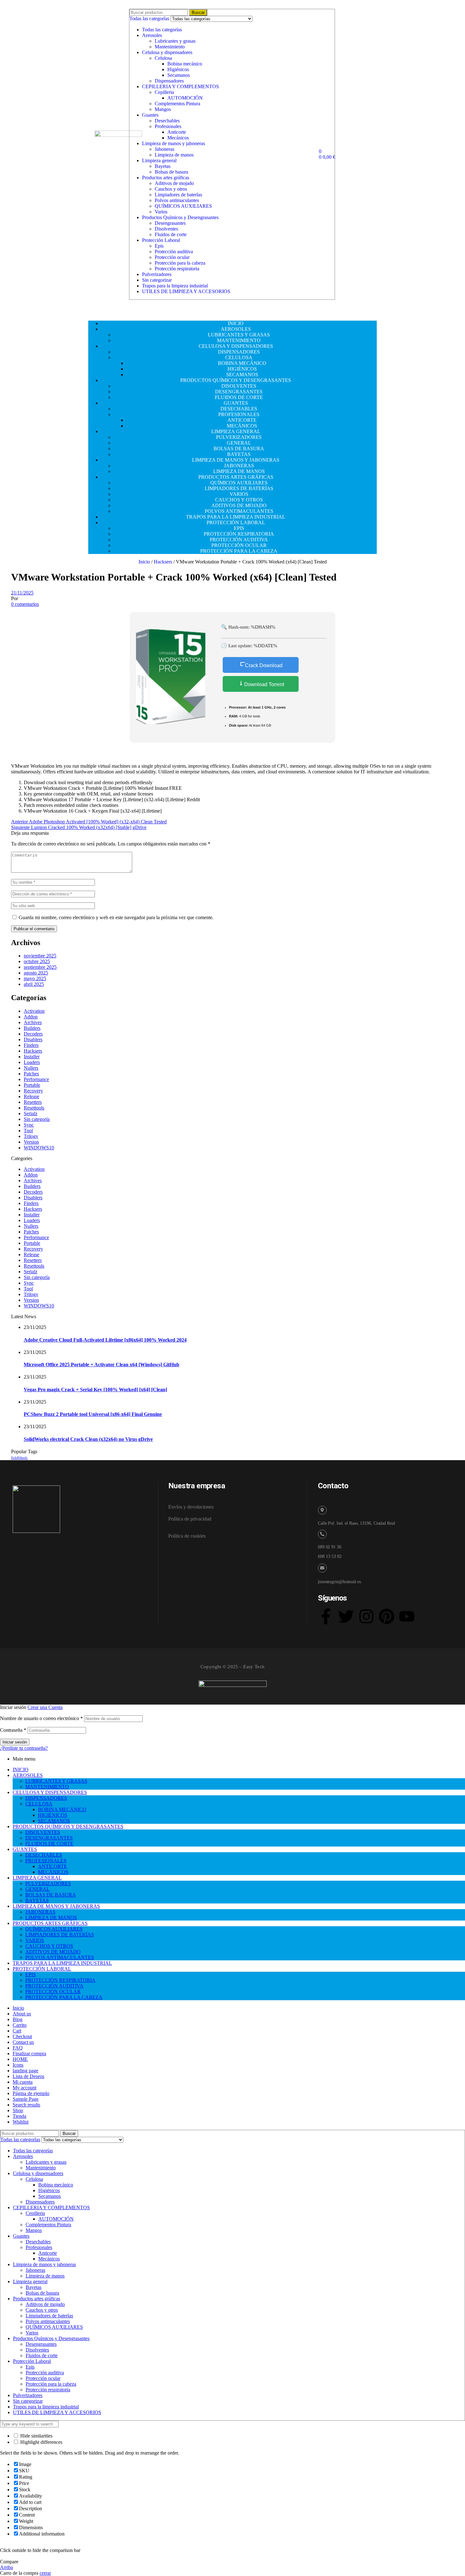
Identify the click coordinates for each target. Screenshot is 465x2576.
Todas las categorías (162, 30)
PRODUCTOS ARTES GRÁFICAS (50, 1923)
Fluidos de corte (171, 234)
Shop (18, 2110)
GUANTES (25, 1849)
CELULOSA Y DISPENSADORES (50, 1792)
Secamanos (179, 75)
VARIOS (35, 1940)
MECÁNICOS (53, 1872)
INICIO (21, 1770)
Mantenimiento (170, 47)
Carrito (20, 2025)
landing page (25, 2071)
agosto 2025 (36, 973)
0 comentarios (25, 604)
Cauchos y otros (171, 189)
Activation (34, 1011)
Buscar (198, 12)
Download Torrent (263, 684)
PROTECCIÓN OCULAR (53, 1992)
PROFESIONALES (46, 1861)
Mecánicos (178, 138)
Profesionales (168, 126)
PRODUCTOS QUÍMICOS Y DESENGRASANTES (68, 1826)
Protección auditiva (174, 252)
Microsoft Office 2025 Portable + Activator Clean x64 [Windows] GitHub (102, 1365)
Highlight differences (41, 2442)
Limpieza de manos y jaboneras (174, 143)
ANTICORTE (53, 1866)
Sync (29, 1125)
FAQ (18, 2048)
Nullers (31, 1068)
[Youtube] (407, 1616)
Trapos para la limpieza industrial (175, 286)
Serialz (31, 1113)
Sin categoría (37, 1119)
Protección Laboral (161, 240)
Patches (31, 1074)
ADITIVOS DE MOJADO (53, 1952)
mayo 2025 (35, 978)
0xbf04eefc (19, 1458)
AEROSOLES (28, 1775)
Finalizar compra (29, 2053)
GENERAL (37, 1889)
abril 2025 (34, 984)
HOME (20, 2059)
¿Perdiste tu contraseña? (24, 1748)
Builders (32, 1028)
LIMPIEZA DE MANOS (51, 1918)
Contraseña (13, 1730)
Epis (159, 246)
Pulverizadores (157, 274)
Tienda (19, 2116)
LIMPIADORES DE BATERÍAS (60, 1935)
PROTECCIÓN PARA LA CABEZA (64, 1997)
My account (25, 2088)
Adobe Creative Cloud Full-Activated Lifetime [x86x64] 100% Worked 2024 (105, 1340)
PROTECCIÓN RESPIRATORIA (60, 1980)
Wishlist (21, 2122)
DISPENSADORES (46, 1798)
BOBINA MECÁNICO (62, 1809)
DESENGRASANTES (49, 1838)
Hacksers (163, 562)
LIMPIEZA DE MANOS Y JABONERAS (56, 1906)
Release (31, 1096)
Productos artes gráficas (166, 178)
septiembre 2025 (40, 967)
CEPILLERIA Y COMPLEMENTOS (180, 86)
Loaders (32, 1062)
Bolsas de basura (171, 172)
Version (31, 1142)
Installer (32, 1057)
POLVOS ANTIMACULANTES (60, 1957)
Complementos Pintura (177, 104)
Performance (36, 1079)
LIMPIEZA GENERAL (37, 1878)
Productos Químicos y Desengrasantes (180, 217)
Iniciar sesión (15, 1742)
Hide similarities (36, 2436)
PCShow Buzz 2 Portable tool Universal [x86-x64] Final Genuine (93, 1414)
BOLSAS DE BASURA (51, 1895)
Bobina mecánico (185, 64)
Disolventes (166, 229)
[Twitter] (346, 1616)
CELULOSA (39, 1804)
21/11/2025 (22, 593)
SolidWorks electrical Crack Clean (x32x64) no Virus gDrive (88, 1439)
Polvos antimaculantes (177, 200)
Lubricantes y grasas (175, 41)
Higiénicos (178, 69)
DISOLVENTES (43, 1832)
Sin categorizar (157, 280)
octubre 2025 (37, 961)
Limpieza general (159, 160)
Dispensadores (169, 81)
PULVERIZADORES (48, 1883)
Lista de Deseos (28, 2076)
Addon (31, 1017)
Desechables (167, 121)
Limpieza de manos (174, 155)
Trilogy (31, 1136)
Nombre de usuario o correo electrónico (41, 1718)
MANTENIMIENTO (47, 1787)
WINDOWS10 (39, 1148)
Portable (32, 1085)
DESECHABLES (44, 1855)
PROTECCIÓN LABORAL (42, 1969)
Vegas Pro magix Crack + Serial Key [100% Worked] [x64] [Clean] (95, 1389)
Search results (26, 2105)
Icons (18, 2065)
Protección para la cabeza (180, 263)
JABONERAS (40, 1912)
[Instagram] (366, 1616)
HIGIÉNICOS (53, 1815)
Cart (17, 2031)
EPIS (31, 1974)
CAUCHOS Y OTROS (49, 1946)
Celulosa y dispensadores (167, 52)
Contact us (23, 2042)
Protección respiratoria (177, 269)
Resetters (33, 1102)
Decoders (33, 1034)
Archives (33, 1022)
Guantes (150, 115)
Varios (161, 212)
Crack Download (264, 665)
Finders (31, 1045)
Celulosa (163, 58)
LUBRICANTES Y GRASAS (56, 1781)
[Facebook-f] (326, 1616)
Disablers (33, 1039)
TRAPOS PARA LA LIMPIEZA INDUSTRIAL (62, 1963)
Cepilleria (164, 92)
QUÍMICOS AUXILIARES (183, 206)
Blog (18, 2019)
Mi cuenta (23, 2082)
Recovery (33, 1091)
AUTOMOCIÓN (185, 98)
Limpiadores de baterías (178, 195)
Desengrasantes (170, 223)
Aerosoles (152, 35)
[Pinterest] (387, 1616)
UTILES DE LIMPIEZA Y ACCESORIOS (186, 291)
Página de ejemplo (31, 2093)
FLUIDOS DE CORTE (49, 1844)
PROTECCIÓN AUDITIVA (54, 1986)
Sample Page (26, 2099)
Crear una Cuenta (45, 1707)
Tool (28, 1131)
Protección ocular (172, 257)
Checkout (22, 2036)
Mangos (163, 109)
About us (22, 2014)
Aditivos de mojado (174, 183)
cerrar (45, 2573)
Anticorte (177, 132)
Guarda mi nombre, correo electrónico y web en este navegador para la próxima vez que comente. (116, 917)
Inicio (144, 562)
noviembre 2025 (40, 956)
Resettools (34, 1108)
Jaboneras (164, 149)
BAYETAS (37, 1900)
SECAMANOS (54, 1821)
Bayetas (163, 166)
